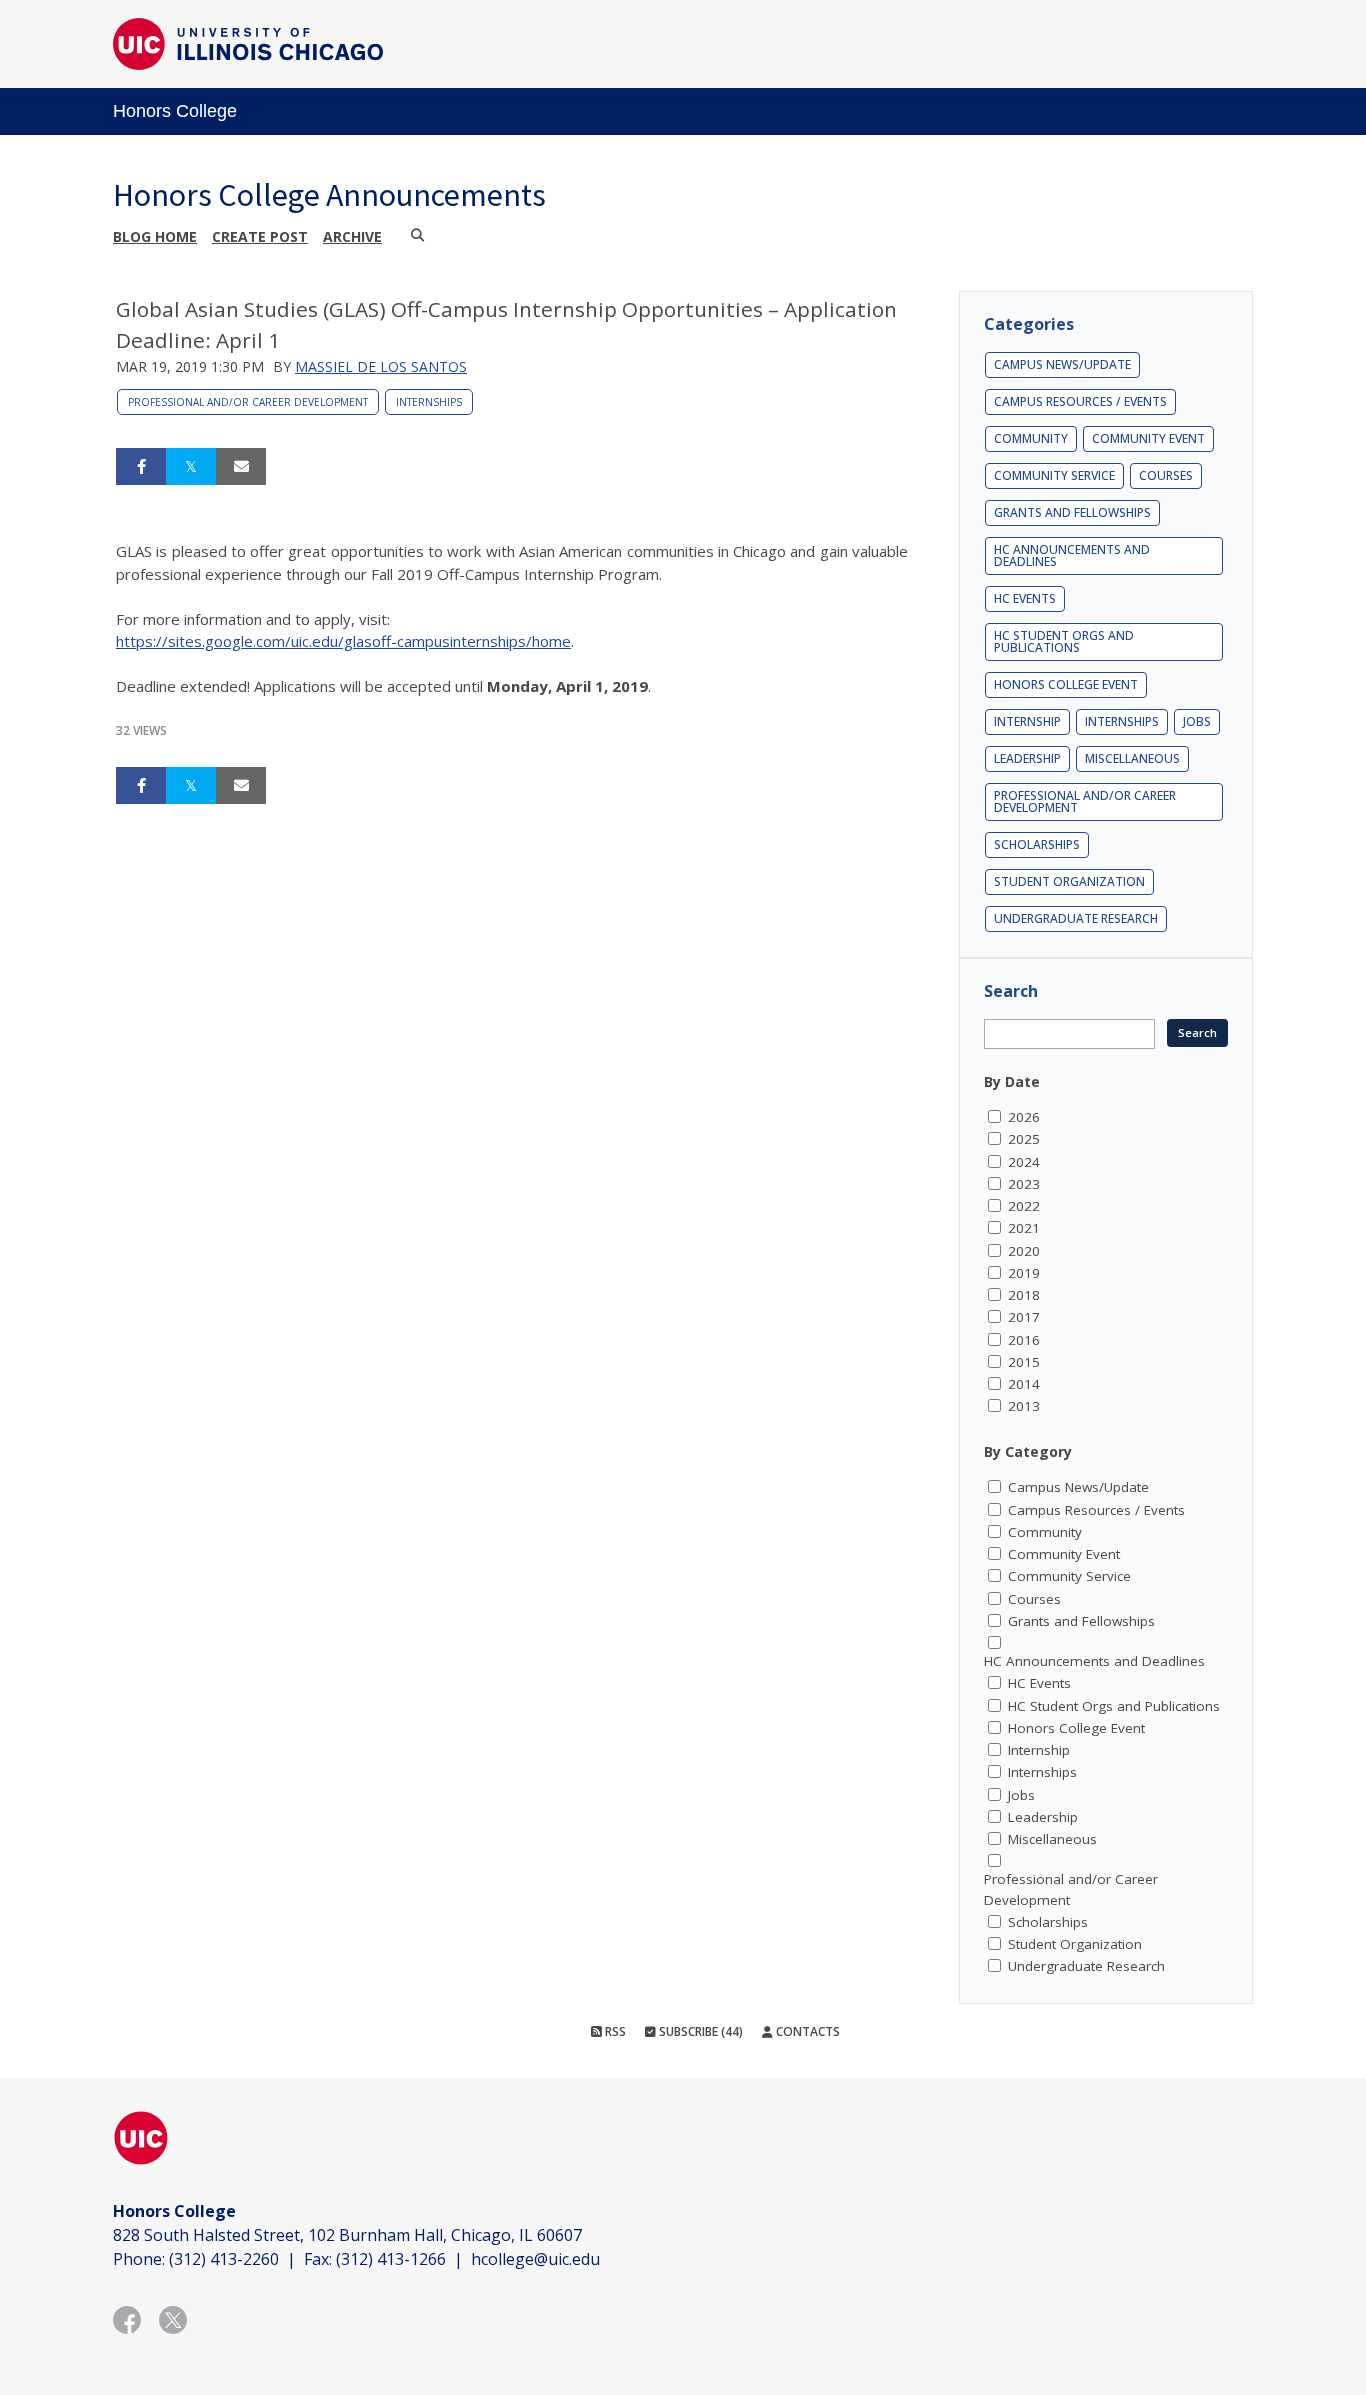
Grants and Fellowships (1072, 512)
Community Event (1148, 438)
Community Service (1054, 475)
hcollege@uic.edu (535, 2259)
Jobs (1197, 721)
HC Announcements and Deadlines (1072, 555)
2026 (1024, 1117)
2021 (1024, 1228)
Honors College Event (1066, 684)
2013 (1024, 1406)
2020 (1024, 1251)
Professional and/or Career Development (248, 402)
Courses (1166, 475)
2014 (1024, 1384)
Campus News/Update (1062, 364)
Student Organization (1069, 881)
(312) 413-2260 (224, 2259)
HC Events (1025, 598)
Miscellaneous (1132, 758)
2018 (1024, 1295)
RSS (614, 2031)
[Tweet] (191, 467)
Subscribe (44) (699, 2031)
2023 (1024, 1184)
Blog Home (155, 236)
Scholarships (1037, 844)
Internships (429, 402)
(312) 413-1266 (391, 2259)
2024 (1024, 1162)
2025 (1024, 1139)
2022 (1024, 1206)
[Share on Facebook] (141, 467)
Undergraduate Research (1076, 918)
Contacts (806, 2031)
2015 (1024, 1362)
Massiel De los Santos (381, 366)
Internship (1027, 721)
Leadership (1027, 758)
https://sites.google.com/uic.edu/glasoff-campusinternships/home (343, 641)
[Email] (241, 467)
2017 (1024, 1317)
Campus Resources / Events (1080, 401)
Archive (352, 236)
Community (1031, 438)
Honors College (175, 111)
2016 (1024, 1340)
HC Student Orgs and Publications (1064, 641)
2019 (1024, 1273)
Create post (260, 236)
